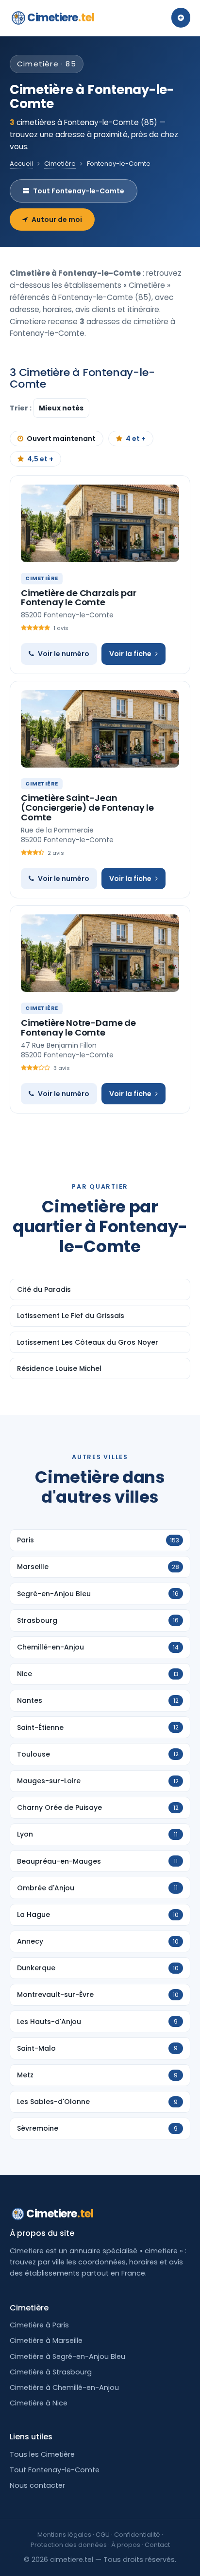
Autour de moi (57, 220)
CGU (103, 2535)
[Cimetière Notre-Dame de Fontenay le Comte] (100, 953)
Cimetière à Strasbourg (51, 2372)
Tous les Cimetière (42, 2454)
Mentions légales (64, 2535)
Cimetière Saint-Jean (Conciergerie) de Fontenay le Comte (87, 808)
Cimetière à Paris (39, 2325)
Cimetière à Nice (39, 2403)
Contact (157, 2545)
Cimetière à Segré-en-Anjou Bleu (67, 2356)
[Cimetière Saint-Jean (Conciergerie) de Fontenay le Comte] (100, 729)
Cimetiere (61, 18)
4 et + (136, 439)
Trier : (21, 408)
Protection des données (69, 2545)
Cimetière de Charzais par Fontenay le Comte (79, 598)
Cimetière (60, 164)
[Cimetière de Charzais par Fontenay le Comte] (100, 523)
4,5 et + (40, 459)
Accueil (21, 164)
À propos (126, 2545)
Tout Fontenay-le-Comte (79, 191)
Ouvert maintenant (61, 439)
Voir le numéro (64, 654)
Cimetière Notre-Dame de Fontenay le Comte (78, 1028)
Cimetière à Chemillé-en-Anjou (64, 2388)
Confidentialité (137, 2535)
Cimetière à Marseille (46, 2340)
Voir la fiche (130, 654)
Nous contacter (37, 2485)
